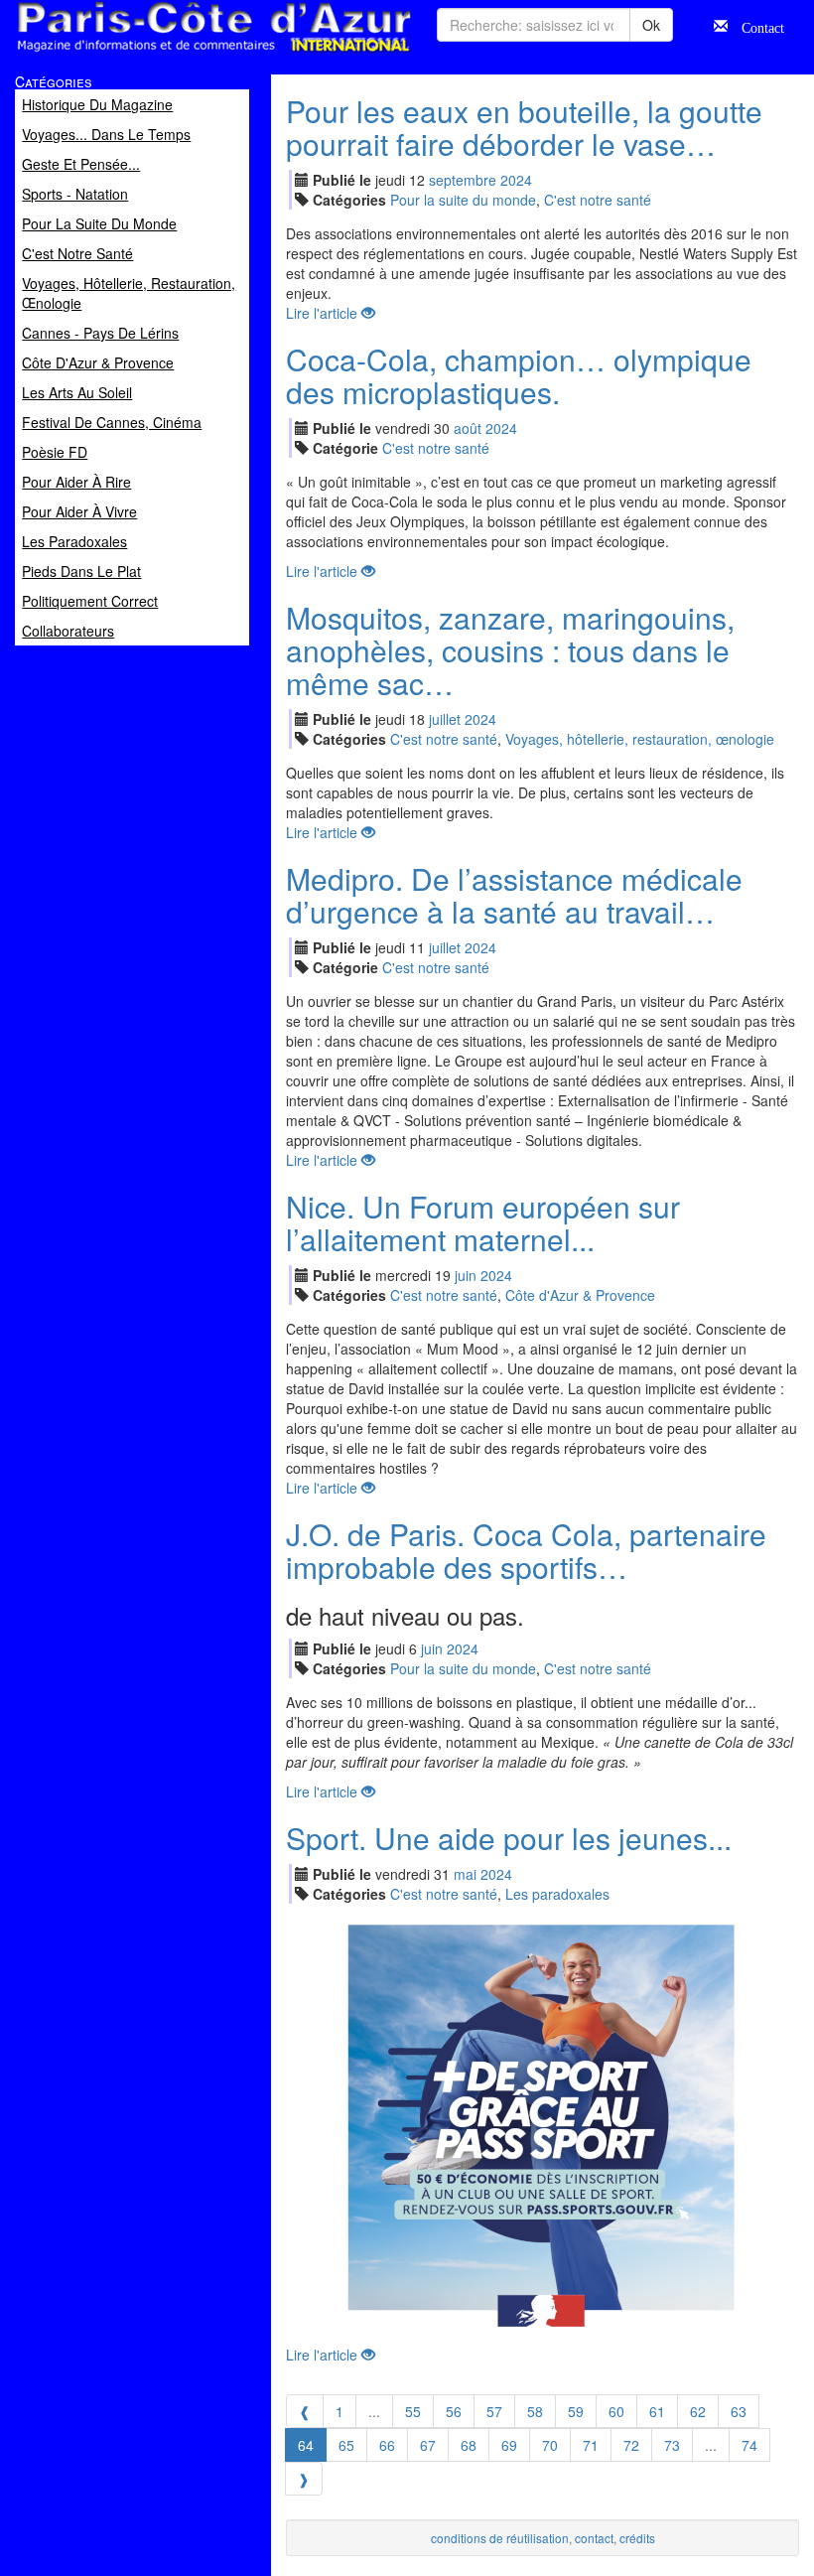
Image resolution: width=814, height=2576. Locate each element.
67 (428, 2445)
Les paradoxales (557, 1894)
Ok (651, 25)
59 (576, 2411)
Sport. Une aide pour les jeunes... (509, 1838)
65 (346, 2445)
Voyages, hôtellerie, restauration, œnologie (640, 739)
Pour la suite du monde (463, 200)
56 (454, 2411)
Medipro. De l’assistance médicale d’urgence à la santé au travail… (514, 895)
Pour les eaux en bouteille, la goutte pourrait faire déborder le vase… (524, 127)
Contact (756, 26)
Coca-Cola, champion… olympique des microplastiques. (519, 375)
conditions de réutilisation (500, 2538)
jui (445, 719)
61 (657, 2411)
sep (463, 180)
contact (594, 2538)
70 (550, 2445)
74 (749, 2445)
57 (494, 2411)
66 (387, 2445)
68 (469, 2445)
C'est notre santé (598, 200)
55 (413, 2411)
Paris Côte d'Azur (170, 53)
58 (535, 2411)
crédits (637, 2538)
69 (509, 2445)
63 (739, 2411)
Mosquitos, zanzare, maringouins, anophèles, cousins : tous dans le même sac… (510, 650)
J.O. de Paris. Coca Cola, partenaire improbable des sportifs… (526, 1550)
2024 (516, 180)
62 (698, 2411)
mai (465, 1874)
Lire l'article (324, 313)
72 (631, 2445)
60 (616, 2411)
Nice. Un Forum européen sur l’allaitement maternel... (483, 1222)
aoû (468, 428)
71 (591, 2445)
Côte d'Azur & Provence (580, 1295)
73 (672, 2445)
